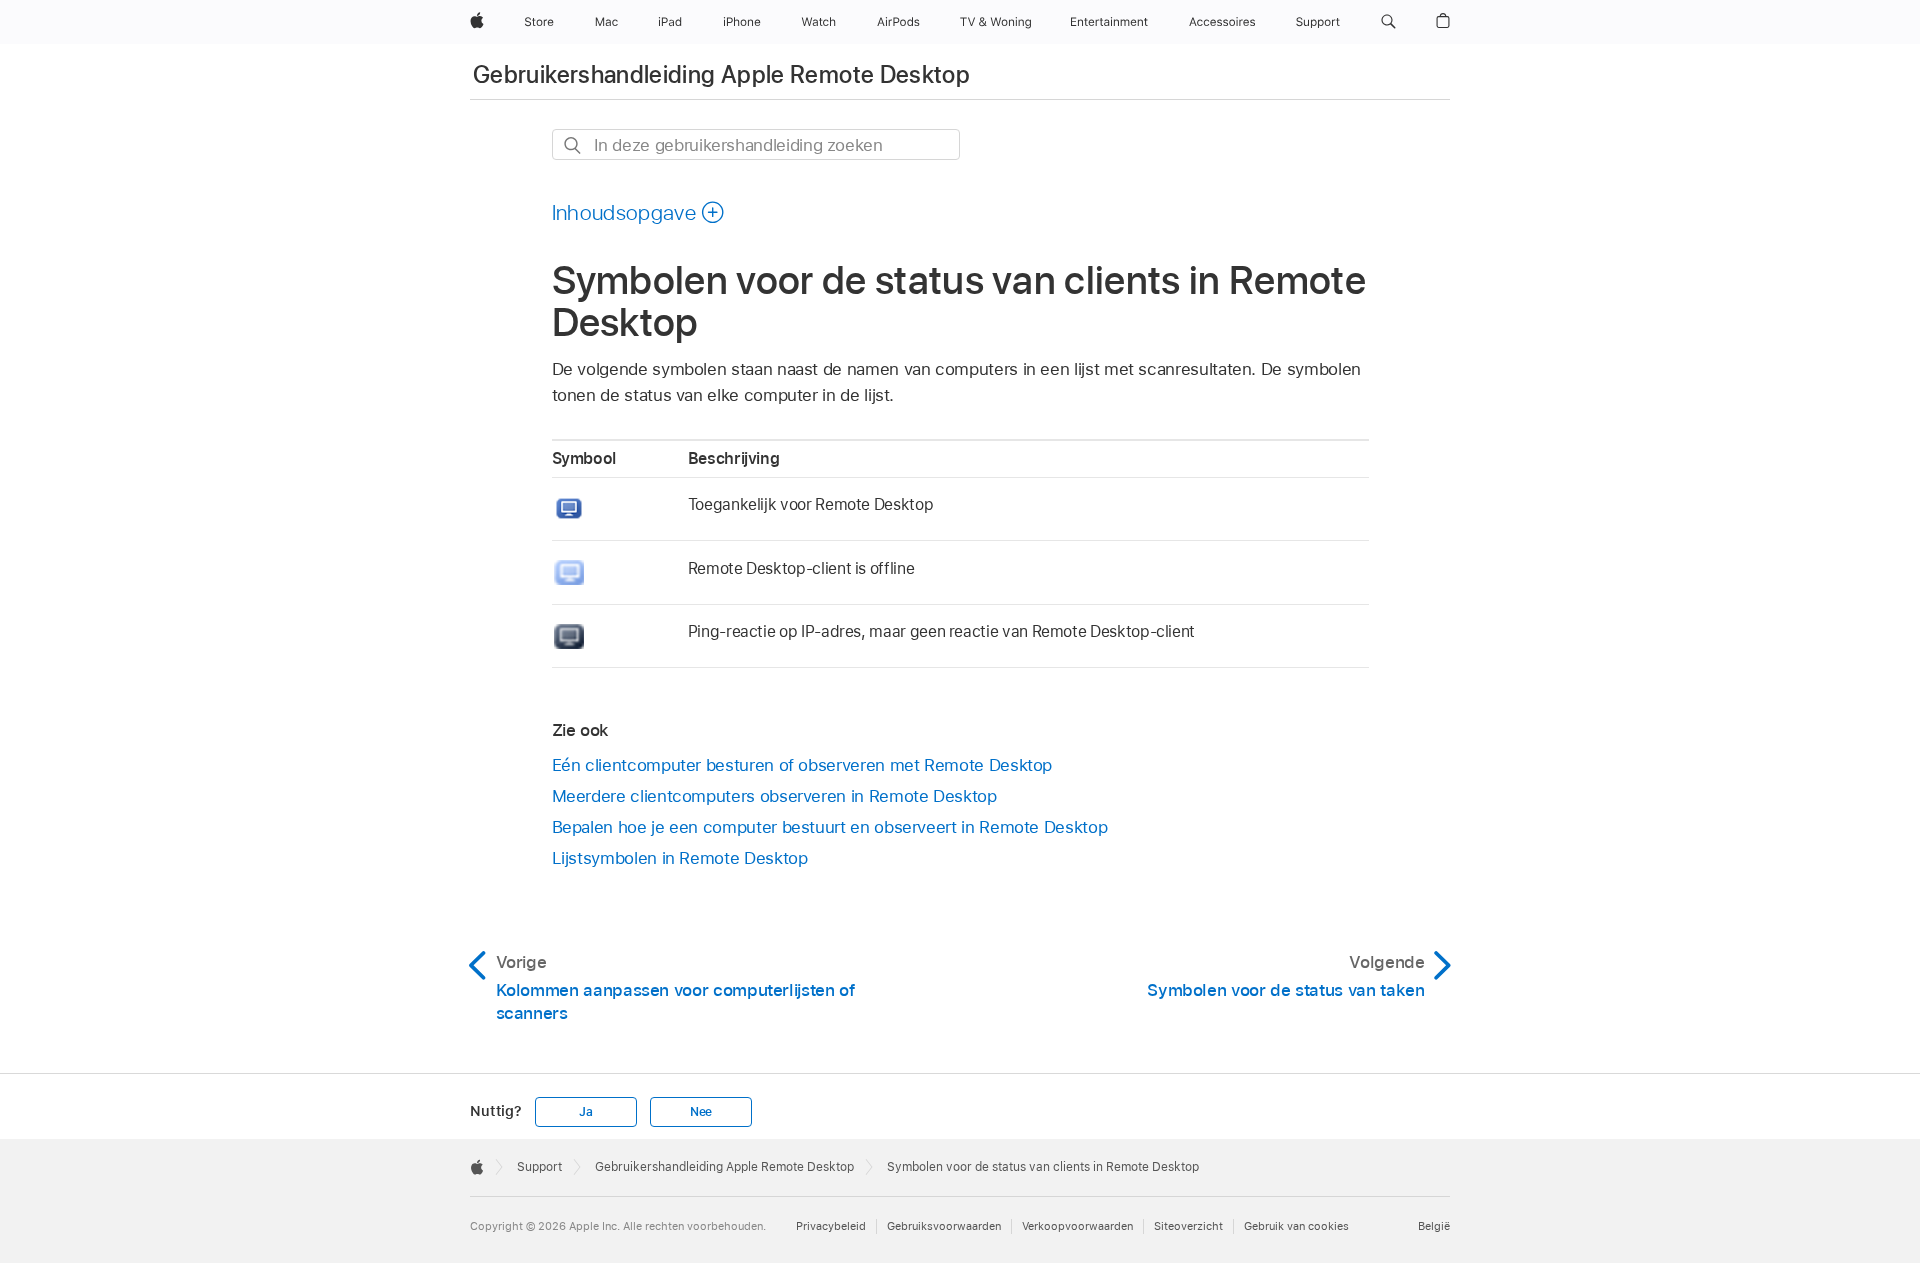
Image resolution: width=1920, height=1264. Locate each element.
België (1434, 1226)
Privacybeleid (831, 1226)
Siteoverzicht (1188, 1226)
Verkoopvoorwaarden (1077, 1226)
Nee (701, 1112)
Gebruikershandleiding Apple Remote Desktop (721, 74)
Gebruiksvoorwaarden (944, 1226)
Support (539, 1167)
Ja (586, 1112)
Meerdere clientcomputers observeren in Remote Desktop (774, 796)
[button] (1388, 22)
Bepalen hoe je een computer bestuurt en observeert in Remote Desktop (830, 827)
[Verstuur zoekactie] (573, 145)
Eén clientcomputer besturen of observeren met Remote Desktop (802, 765)
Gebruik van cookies (1296, 1226)
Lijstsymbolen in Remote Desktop (680, 858)
